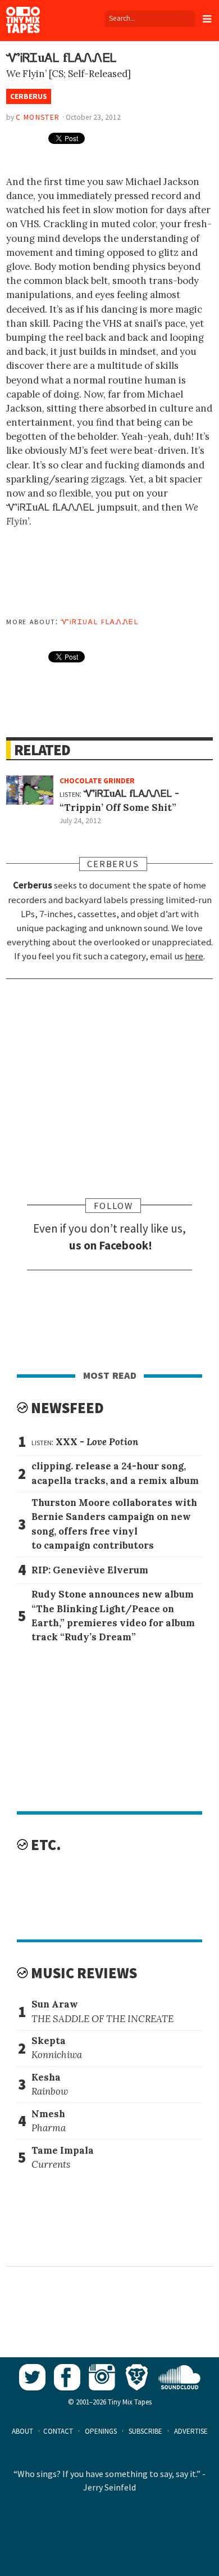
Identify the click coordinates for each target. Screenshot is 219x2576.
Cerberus (29, 96)
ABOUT (22, 2431)
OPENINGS (101, 2431)
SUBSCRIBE (145, 2431)
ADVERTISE (191, 2431)
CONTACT (58, 2431)
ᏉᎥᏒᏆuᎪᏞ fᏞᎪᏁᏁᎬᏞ (100, 621)
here (194, 956)
